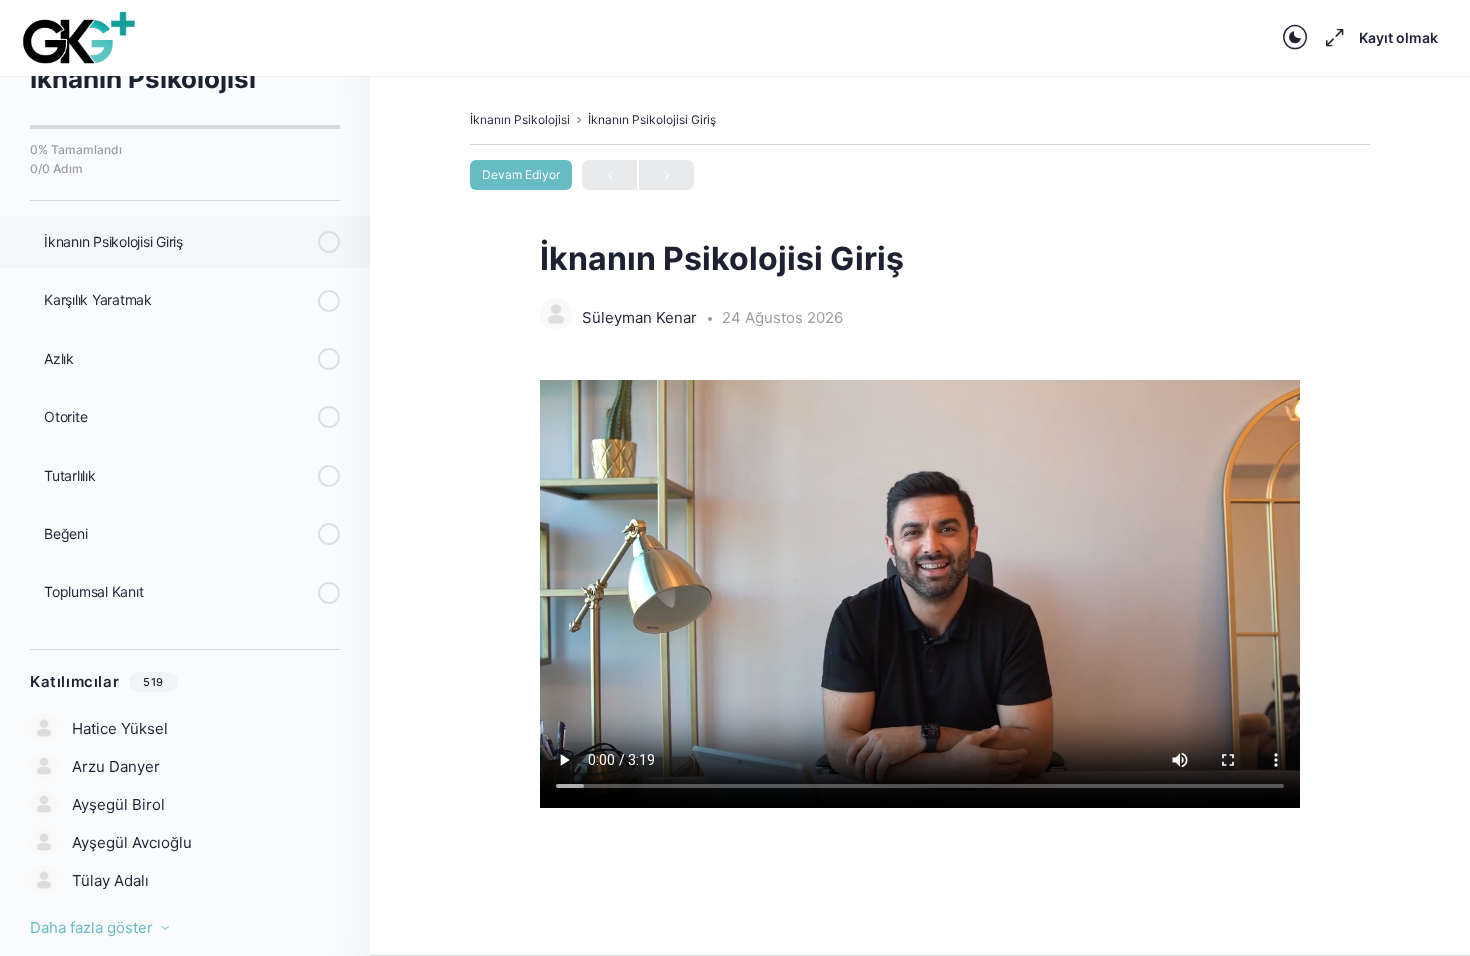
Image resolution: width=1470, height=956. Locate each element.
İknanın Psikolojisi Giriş (652, 119)
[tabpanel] (920, 598)
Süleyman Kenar (641, 317)
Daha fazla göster (91, 927)
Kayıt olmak (1398, 37)
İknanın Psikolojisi (520, 119)
